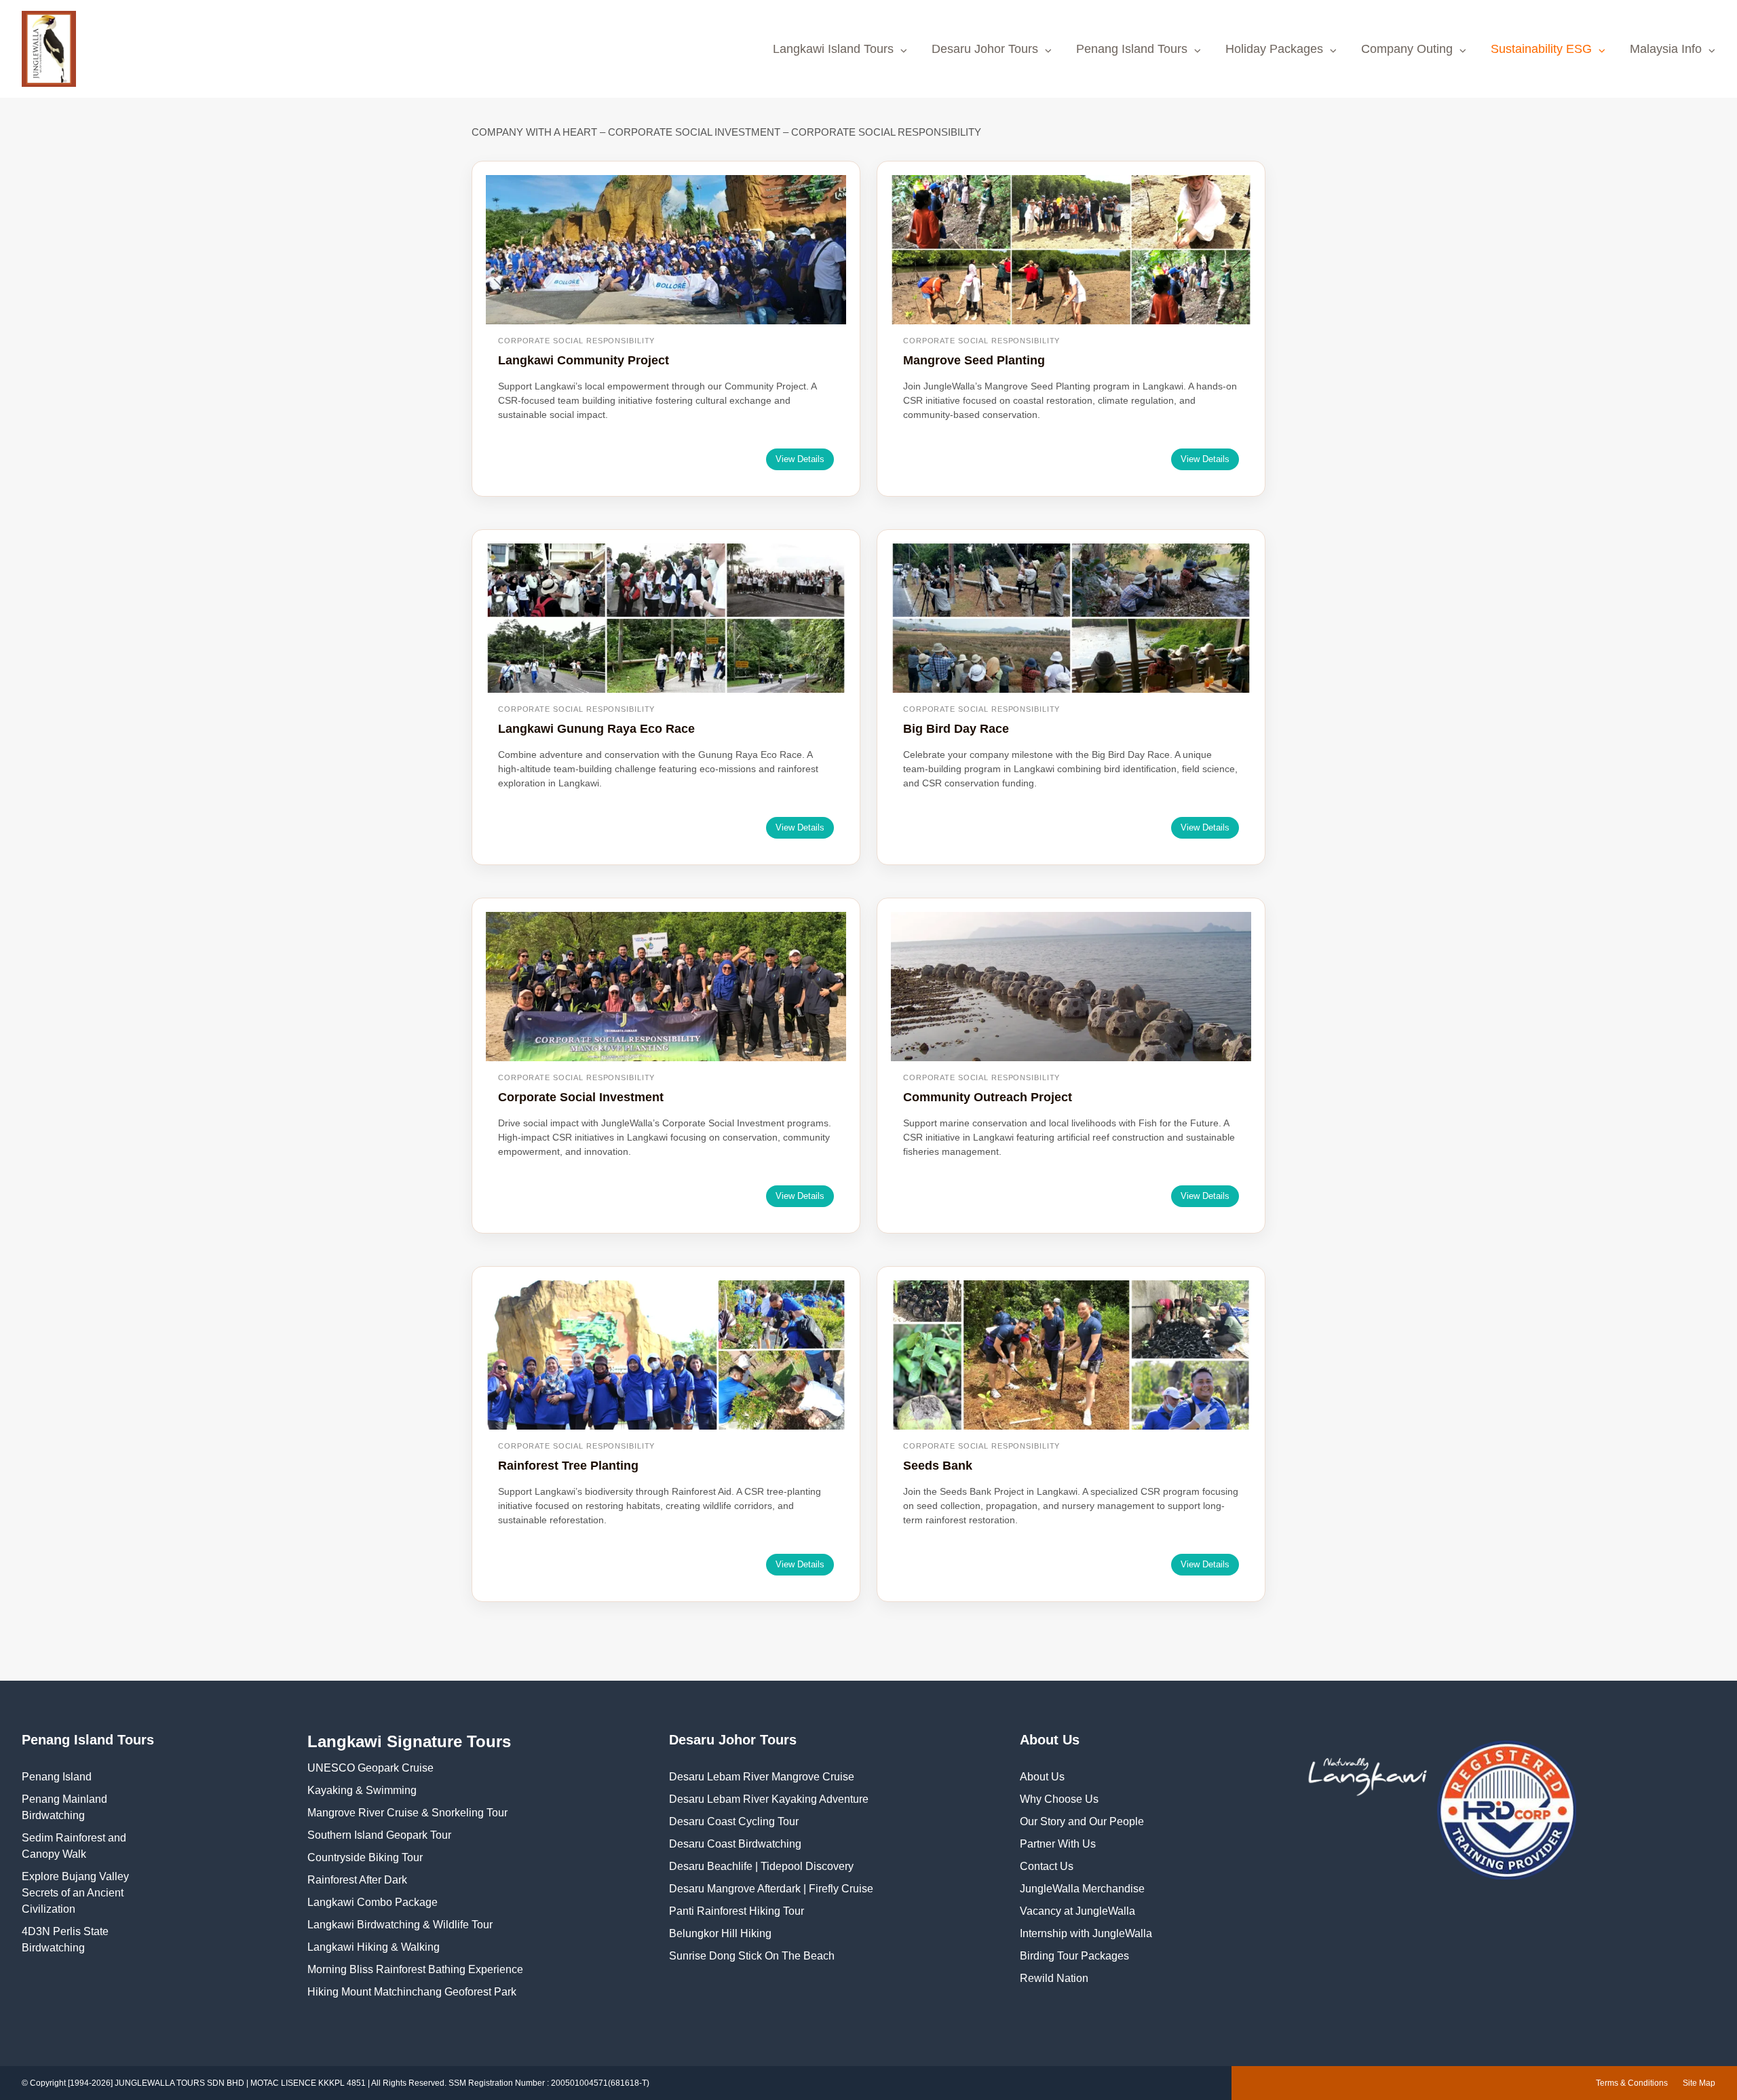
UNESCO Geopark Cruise (370, 1768)
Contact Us (1047, 1866)
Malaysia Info (1666, 49)
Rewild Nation (1054, 1978)
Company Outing (1407, 49)
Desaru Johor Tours (985, 49)
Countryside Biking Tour (365, 1857)
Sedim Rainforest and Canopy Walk (74, 1846)
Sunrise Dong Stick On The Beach (752, 1956)
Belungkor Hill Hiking (720, 1933)
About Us (1042, 1777)
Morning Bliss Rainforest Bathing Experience (415, 1969)
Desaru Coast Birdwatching (735, 1844)
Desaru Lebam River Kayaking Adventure (769, 1799)
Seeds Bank (938, 1466)
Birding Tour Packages (1074, 1956)
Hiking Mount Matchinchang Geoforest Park (412, 1992)
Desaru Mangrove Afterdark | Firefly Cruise (771, 1889)
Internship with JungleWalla (1086, 1933)
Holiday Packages (1274, 49)
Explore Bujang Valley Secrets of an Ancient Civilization (75, 1893)
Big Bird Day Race (956, 729)
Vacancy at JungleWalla (1077, 1911)
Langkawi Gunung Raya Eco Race (596, 729)
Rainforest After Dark (357, 1880)
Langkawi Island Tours (833, 49)
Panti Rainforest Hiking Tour (737, 1911)
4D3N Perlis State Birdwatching (65, 1940)
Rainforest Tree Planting (568, 1466)
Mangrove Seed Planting (974, 360)
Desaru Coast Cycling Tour (734, 1821)
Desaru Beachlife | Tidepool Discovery (761, 1866)
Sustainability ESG (1541, 49)
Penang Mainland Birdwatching (64, 1807)
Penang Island (57, 1777)
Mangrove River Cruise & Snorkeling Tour (407, 1813)
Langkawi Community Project (584, 360)
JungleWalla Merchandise (1082, 1889)
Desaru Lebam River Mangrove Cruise (762, 1777)
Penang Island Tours (1132, 49)
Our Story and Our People (1082, 1821)
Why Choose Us (1059, 1799)
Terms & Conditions (1632, 2083)
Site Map (1699, 2083)
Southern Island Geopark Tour (379, 1835)
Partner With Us (1058, 1844)
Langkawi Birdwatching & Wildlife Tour (400, 1925)
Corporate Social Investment (581, 1097)
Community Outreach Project (988, 1097)
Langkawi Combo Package (373, 1902)
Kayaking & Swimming (362, 1790)
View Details (800, 459)
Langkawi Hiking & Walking (374, 1947)
